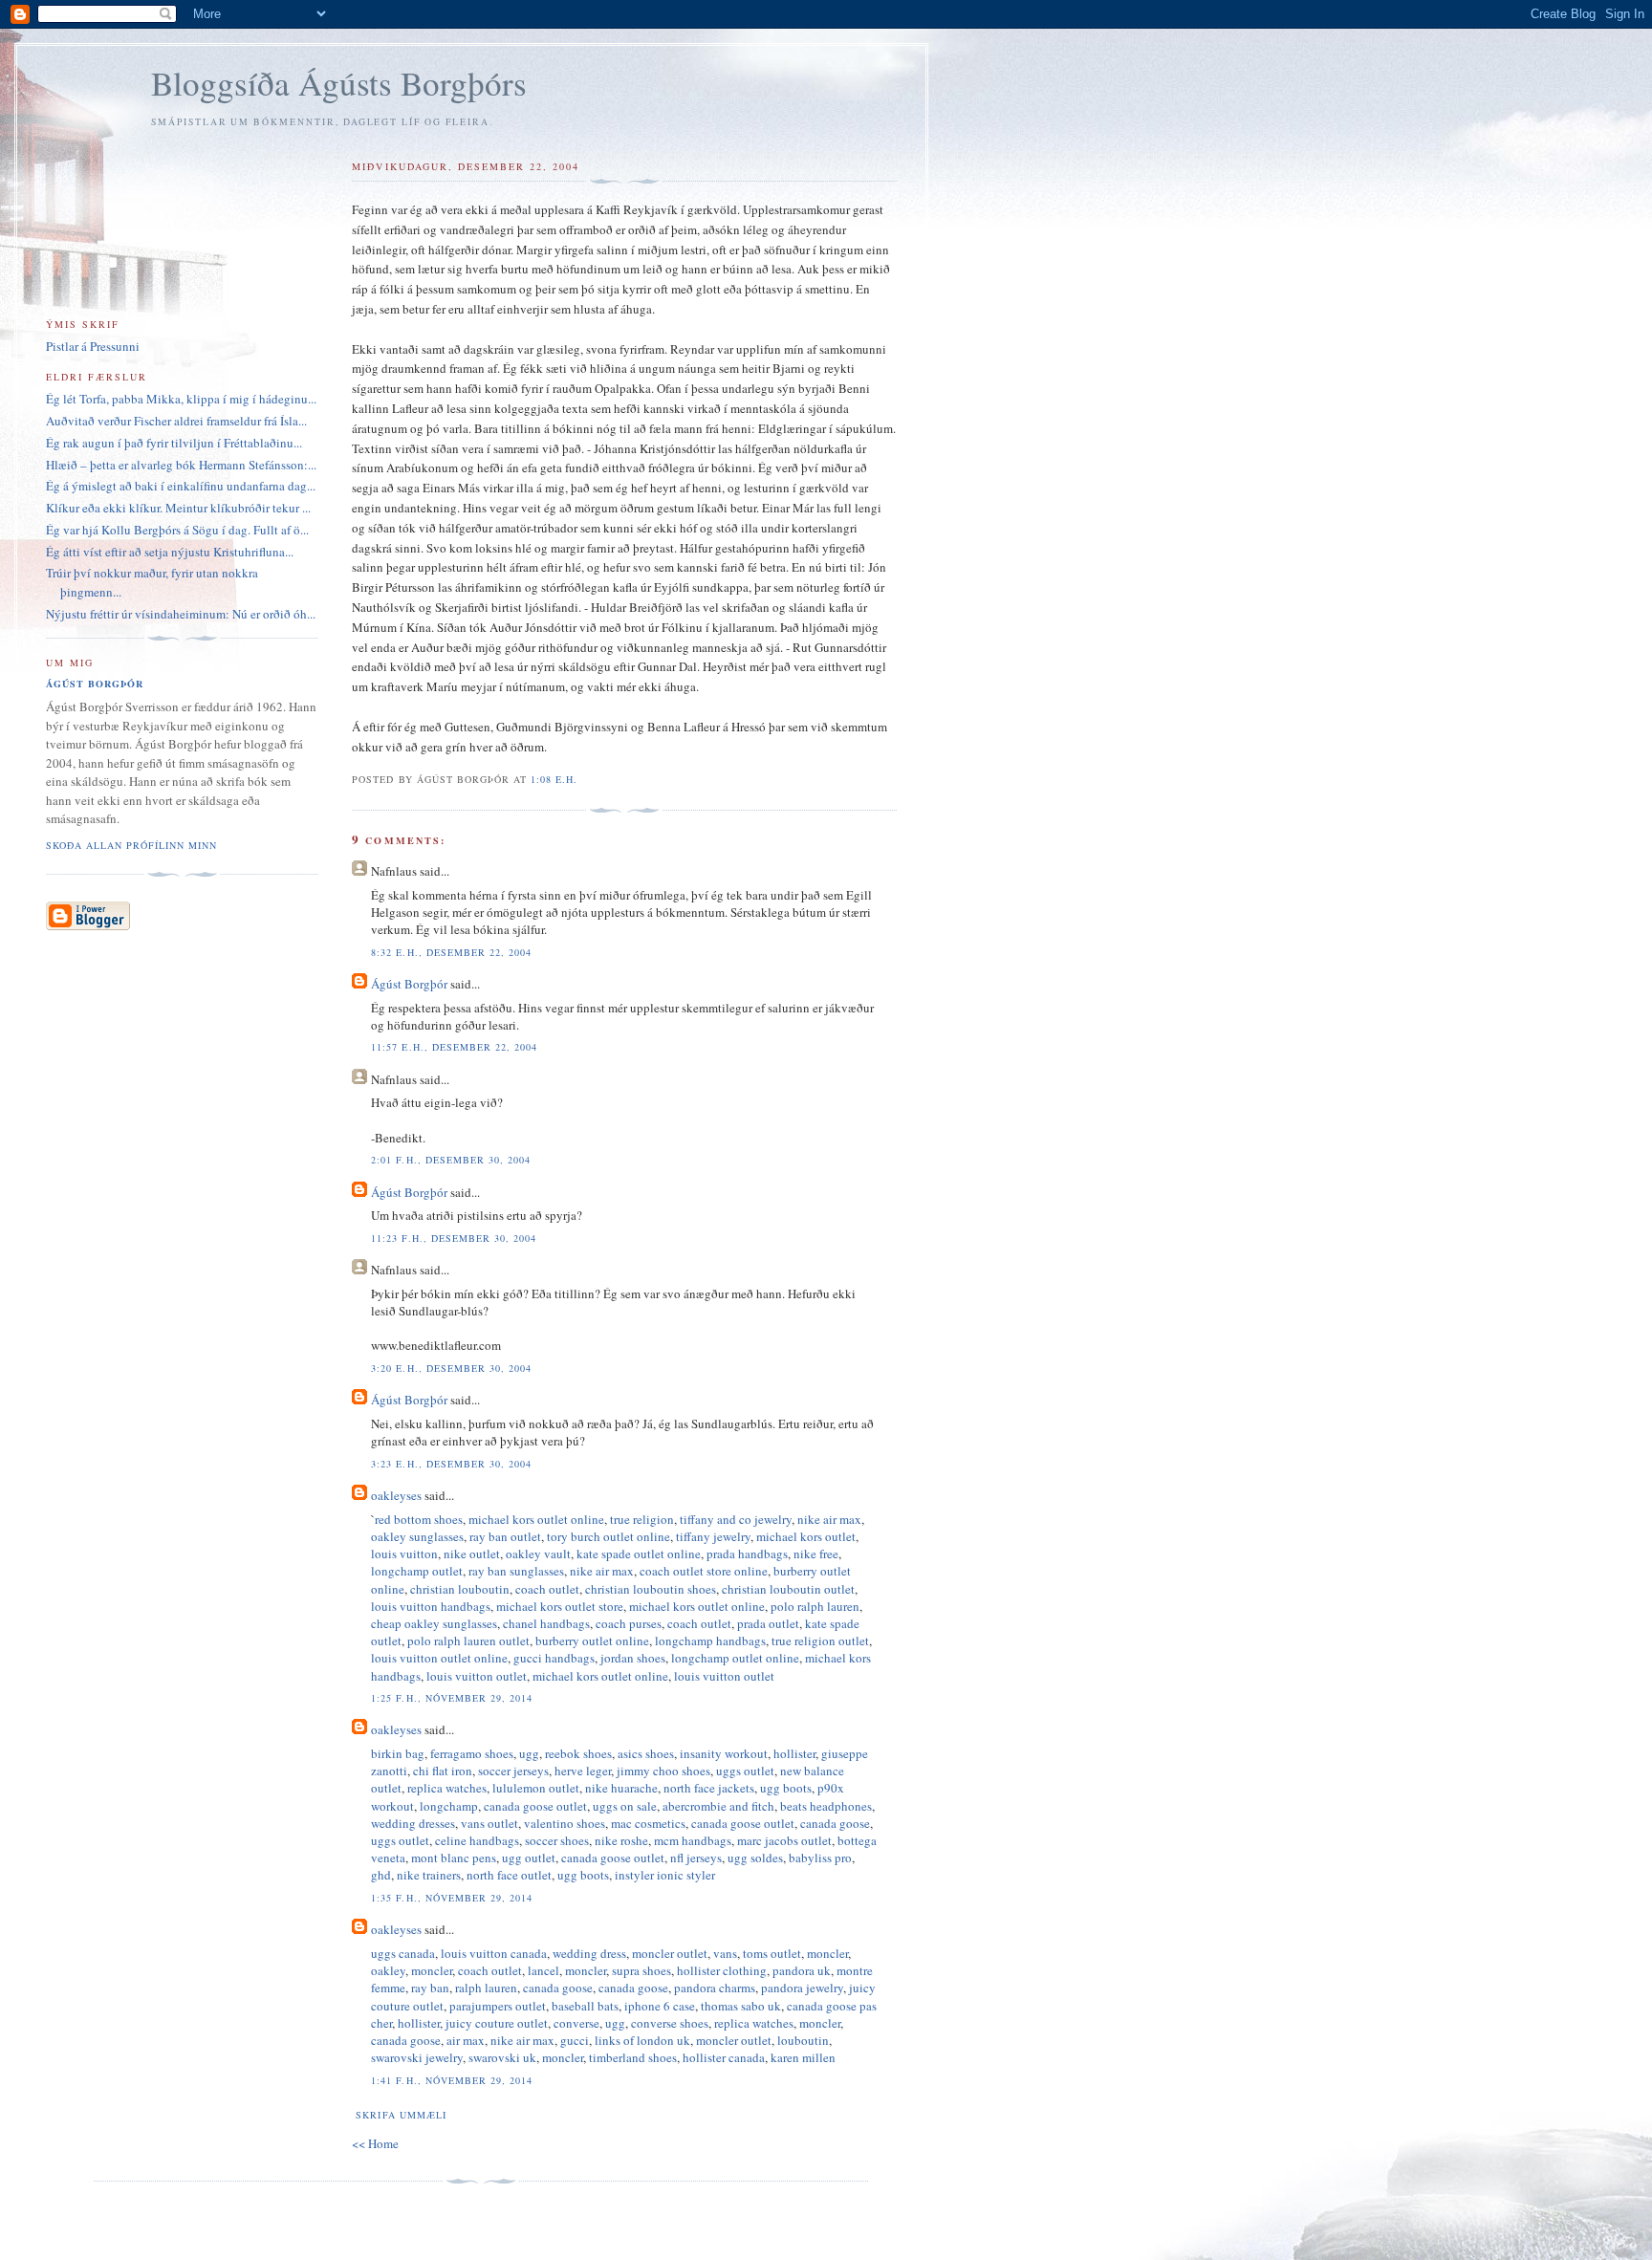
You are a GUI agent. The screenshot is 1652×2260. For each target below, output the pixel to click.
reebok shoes (578, 1753)
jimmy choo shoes (663, 1771)
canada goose (835, 1823)
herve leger (583, 1771)
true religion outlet (820, 1641)
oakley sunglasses (417, 1536)
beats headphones (826, 1806)
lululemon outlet (536, 1788)
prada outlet (768, 1623)
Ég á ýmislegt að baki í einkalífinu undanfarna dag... (181, 486)
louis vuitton (404, 1554)
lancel (543, 1970)
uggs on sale (625, 1806)
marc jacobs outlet (784, 1840)
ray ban (430, 1988)
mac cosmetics (648, 1823)
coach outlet (547, 1589)
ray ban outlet (505, 1536)
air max (466, 2040)
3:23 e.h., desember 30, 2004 (451, 1464)
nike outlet (472, 1554)
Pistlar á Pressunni (93, 346)
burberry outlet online (592, 1641)
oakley (388, 1970)
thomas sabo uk (741, 2006)
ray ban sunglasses (516, 1571)
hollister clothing (722, 1970)
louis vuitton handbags (431, 1606)
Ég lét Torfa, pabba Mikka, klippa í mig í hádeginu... (181, 399)
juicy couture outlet (497, 2023)
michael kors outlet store (560, 1606)
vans (725, 1953)
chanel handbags (546, 1623)
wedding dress (589, 1953)
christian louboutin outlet (788, 1589)
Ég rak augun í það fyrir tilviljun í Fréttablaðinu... (174, 443)
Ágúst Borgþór (409, 984)
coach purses (629, 1623)
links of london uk (642, 2040)
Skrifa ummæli (401, 2115)
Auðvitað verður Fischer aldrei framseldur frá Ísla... (176, 421)
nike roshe (621, 1840)
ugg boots (786, 1788)
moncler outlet (670, 1953)
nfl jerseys (696, 1858)
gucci (575, 2040)
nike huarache (621, 1788)
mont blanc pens (454, 1858)
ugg (529, 1753)
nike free (816, 1554)
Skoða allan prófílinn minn (131, 845)
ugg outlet (529, 1858)
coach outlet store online (704, 1571)
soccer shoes (557, 1840)
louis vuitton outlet (477, 1676)
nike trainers (429, 1875)
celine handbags (477, 1840)
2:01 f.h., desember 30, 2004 (450, 1160)
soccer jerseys (513, 1771)
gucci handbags (554, 1658)
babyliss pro (820, 1858)
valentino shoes (565, 1823)
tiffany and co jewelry (736, 1519)
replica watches (447, 1788)
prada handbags (747, 1554)
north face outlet (509, 1875)
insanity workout (724, 1753)
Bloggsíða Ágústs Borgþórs (339, 83)
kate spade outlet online (639, 1554)
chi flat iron (443, 1771)
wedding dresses (413, 1823)
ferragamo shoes (472, 1753)
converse (576, 2023)
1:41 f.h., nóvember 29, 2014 (451, 2080)
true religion (642, 1519)
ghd (381, 1875)
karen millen (803, 2057)
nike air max (829, 1519)
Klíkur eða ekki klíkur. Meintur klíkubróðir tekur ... (178, 508)
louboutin (803, 2040)
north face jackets (709, 1788)
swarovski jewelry (417, 2057)
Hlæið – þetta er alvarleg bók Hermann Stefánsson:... (181, 465)
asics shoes (646, 1753)
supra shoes (641, 1970)
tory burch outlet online (609, 1536)
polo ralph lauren (815, 1606)
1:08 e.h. (554, 779)
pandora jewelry (802, 1988)
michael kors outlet (806, 1536)
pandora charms (715, 1988)
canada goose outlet (535, 1806)
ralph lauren (486, 1988)
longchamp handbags (710, 1641)
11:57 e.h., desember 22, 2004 (454, 1047)
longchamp (449, 1806)
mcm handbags (693, 1840)
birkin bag (398, 1753)
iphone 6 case (660, 2006)
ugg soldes (755, 1858)
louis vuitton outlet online (439, 1658)
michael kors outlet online (536, 1519)
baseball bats (585, 2006)
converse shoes (670, 2023)
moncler (827, 1953)
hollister (794, 1753)
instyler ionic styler (665, 1875)
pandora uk (802, 1970)
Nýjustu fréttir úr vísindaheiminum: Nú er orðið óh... (181, 614)
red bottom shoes (419, 1519)
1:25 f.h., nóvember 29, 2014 (451, 1698)
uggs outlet (745, 1771)
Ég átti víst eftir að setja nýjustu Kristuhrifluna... (170, 552)
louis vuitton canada (494, 1953)
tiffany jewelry (713, 1536)
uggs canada (403, 1953)
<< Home (375, 2143)
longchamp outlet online (735, 1658)
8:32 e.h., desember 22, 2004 (451, 952)
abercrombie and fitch (718, 1806)
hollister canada (724, 2057)
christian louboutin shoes (651, 1589)
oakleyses (396, 1495)
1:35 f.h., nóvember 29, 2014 (451, 1898)
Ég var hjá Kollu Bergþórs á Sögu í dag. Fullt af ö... (177, 530)
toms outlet (772, 1953)
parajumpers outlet (498, 2006)
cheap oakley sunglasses (434, 1623)
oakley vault (538, 1554)
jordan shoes (633, 1658)
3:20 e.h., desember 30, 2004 (451, 1368)
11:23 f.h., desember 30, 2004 (453, 1238)
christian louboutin (460, 1589)
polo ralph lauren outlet (468, 1641)
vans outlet (489, 1823)
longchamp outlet (417, 1571)
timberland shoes (633, 2057)
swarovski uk (502, 2057)
